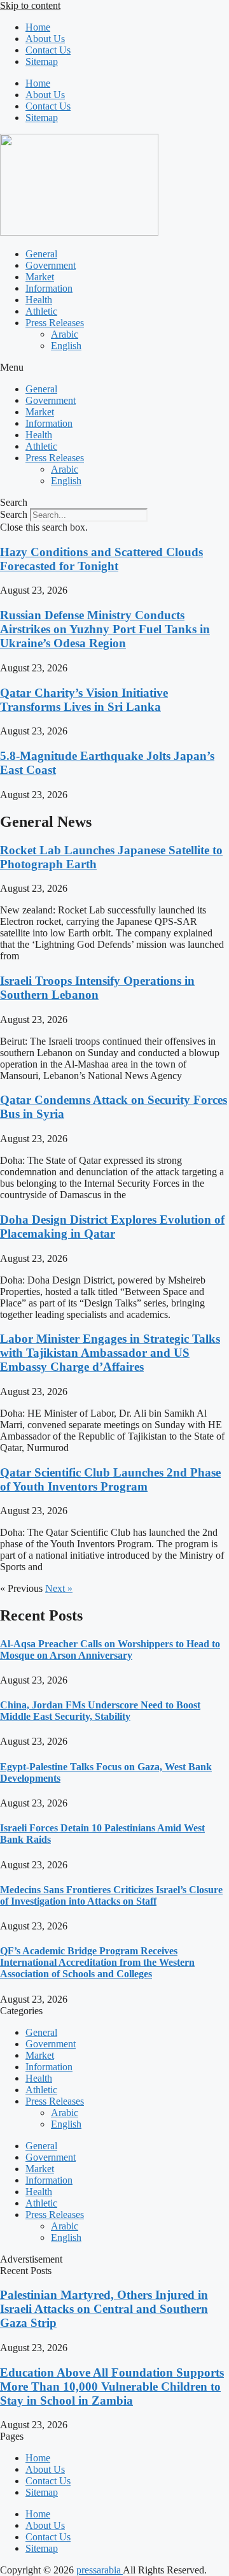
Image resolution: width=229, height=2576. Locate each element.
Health (39, 300)
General (41, 254)
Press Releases (55, 323)
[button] (114, 368)
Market (40, 277)
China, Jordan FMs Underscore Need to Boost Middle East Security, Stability (100, 1711)
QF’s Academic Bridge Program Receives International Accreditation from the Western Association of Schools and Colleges (97, 1962)
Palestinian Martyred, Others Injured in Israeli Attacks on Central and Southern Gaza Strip (104, 2309)
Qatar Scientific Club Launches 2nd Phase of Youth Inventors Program (110, 1479)
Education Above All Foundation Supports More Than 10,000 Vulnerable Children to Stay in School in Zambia (112, 2386)
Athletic (41, 311)
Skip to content (30, 5)
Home (38, 27)
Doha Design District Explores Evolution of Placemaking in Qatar (112, 1227)
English (66, 346)
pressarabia (100, 2570)
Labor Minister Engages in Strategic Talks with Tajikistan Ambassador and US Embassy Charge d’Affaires (110, 1353)
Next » (59, 1588)
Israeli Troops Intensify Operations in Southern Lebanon (97, 988)
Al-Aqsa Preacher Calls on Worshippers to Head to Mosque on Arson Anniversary (110, 1649)
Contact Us (48, 50)
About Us (45, 39)
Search (14, 514)
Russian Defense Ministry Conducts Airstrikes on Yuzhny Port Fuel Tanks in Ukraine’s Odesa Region (105, 629)
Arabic (65, 334)
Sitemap (42, 61)
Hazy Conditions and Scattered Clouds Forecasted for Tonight (101, 559)
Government (51, 265)
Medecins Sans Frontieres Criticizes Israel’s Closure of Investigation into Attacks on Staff (111, 1895)
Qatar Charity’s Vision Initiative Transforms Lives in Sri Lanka (84, 700)
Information (49, 288)
